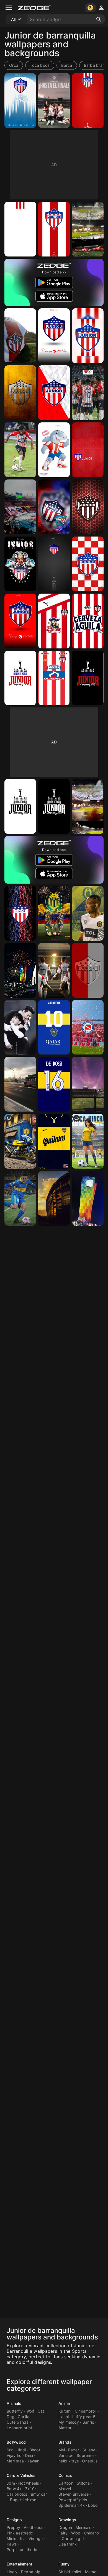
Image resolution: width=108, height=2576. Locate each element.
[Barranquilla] (20, 970)
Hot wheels (29, 2483)
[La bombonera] (88, 1084)
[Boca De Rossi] (54, 1084)
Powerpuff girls (73, 2500)
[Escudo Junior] (88, 336)
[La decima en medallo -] (88, 678)
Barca (67, 65)
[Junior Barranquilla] (54, 678)
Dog (11, 2417)
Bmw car (39, 2494)
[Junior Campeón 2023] (54, 970)
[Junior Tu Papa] (54, 507)
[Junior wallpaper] (54, 564)
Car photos (17, 2494)
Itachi (64, 2417)
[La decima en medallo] (20, 678)
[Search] (99, 19)
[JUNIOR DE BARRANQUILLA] (20, 507)
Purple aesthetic (22, 2550)
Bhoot (35, 2450)
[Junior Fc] (88, 621)
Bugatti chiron (23, 2500)
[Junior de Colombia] (88, 970)
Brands (65, 2442)
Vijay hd (14, 2455)
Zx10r (31, 2489)
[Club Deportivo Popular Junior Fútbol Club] (20, 913)
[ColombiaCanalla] (54, 913)
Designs (14, 2520)
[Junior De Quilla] (88, 229)
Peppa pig (31, 2572)
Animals (14, 2403)
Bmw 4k (14, 2489)
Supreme (85, 2455)
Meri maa (15, 2461)
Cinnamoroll (86, 2411)
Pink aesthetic (20, 2533)
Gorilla (24, 2417)
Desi (29, 2455)
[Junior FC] (54, 621)
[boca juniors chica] (88, 1141)
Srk (10, 2450)
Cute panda (18, 2422)
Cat (41, 2411)
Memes (92, 2572)
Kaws (12, 2544)
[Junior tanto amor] (20, 101)
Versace (66, 2455)
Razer (74, 2450)
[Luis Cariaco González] (20, 450)
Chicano (92, 2533)
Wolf (30, 2411)
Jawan (33, 2461)
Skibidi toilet (70, 2572)
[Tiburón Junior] (54, 450)
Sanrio (88, 2422)
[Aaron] (20, 1198)
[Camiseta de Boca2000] (54, 1141)
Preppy (14, 2527)
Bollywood (16, 2442)
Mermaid (84, 2527)
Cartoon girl (73, 2538)
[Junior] (88, 450)
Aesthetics (34, 2527)
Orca (14, 65)
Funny (64, 2564)
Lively (12, 2572)
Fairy (63, 2533)
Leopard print (19, 2428)
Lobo (93, 2505)
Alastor (65, 2428)
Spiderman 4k (72, 2505)
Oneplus (90, 2461)
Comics (65, 2475)
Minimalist (16, 2538)
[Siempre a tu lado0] (54, 336)
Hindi (21, 2450)
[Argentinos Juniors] (88, 1027)
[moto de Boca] (20, 1141)
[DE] (20, 1027)
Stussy (89, 2450)
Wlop (76, 2533)
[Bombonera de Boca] (54, 1198)
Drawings (67, 2520)
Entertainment (19, 2564)
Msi (62, 2450)
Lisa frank (68, 2544)
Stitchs (83, 2483)
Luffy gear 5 (84, 2417)
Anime (64, 2403)
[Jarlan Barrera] (88, 913)
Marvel (65, 2489)
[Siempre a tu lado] (20, 621)
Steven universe (74, 2494)
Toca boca (40, 65)
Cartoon (66, 2483)
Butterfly (15, 2411)
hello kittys (69, 2461)
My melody (69, 2422)
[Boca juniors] (54, 1027)
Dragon (65, 2527)
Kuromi (65, 2411)
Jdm (11, 2483)
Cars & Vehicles (21, 2475)
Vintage (36, 2538)
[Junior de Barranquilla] (54, 101)
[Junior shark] (20, 564)
